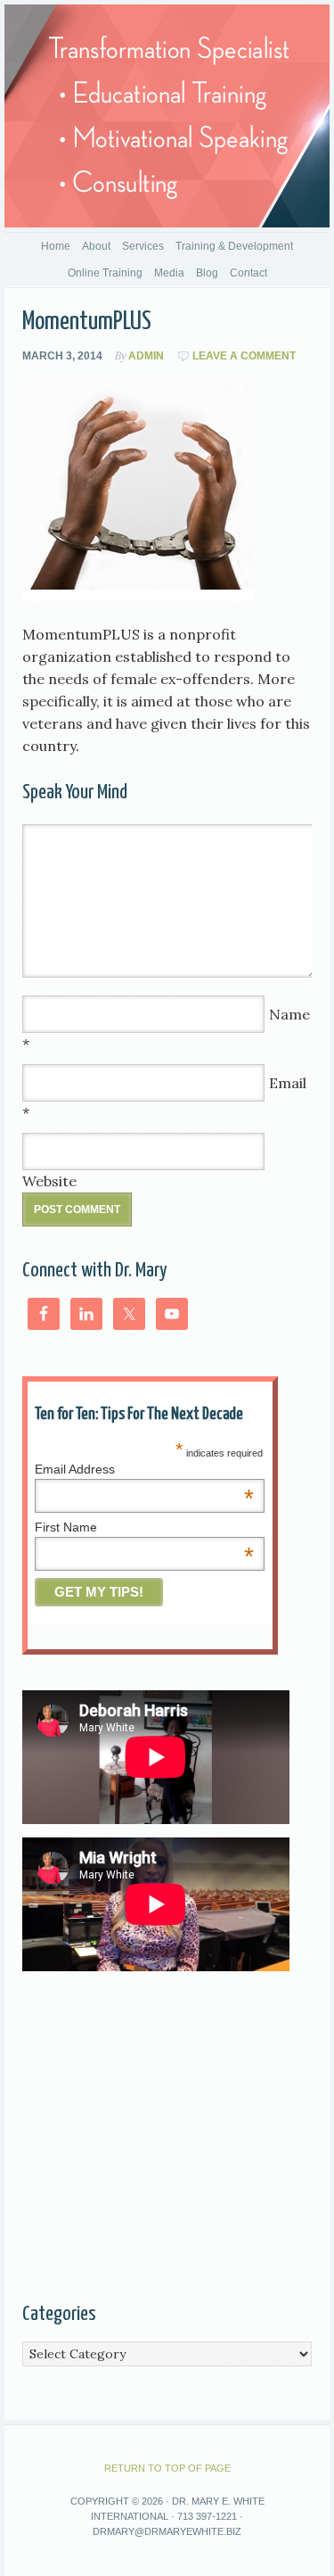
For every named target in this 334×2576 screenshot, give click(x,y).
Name (289, 1014)
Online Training (105, 273)
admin (146, 356)
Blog (207, 273)
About (96, 246)
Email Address (144, 1469)
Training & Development (234, 246)
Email (288, 1083)
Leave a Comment (244, 356)
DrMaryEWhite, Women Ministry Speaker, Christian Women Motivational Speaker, (167, 116)
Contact (248, 273)
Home (56, 246)
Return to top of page (167, 2468)
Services (143, 246)
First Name (144, 1527)
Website (49, 1181)
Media (169, 273)
